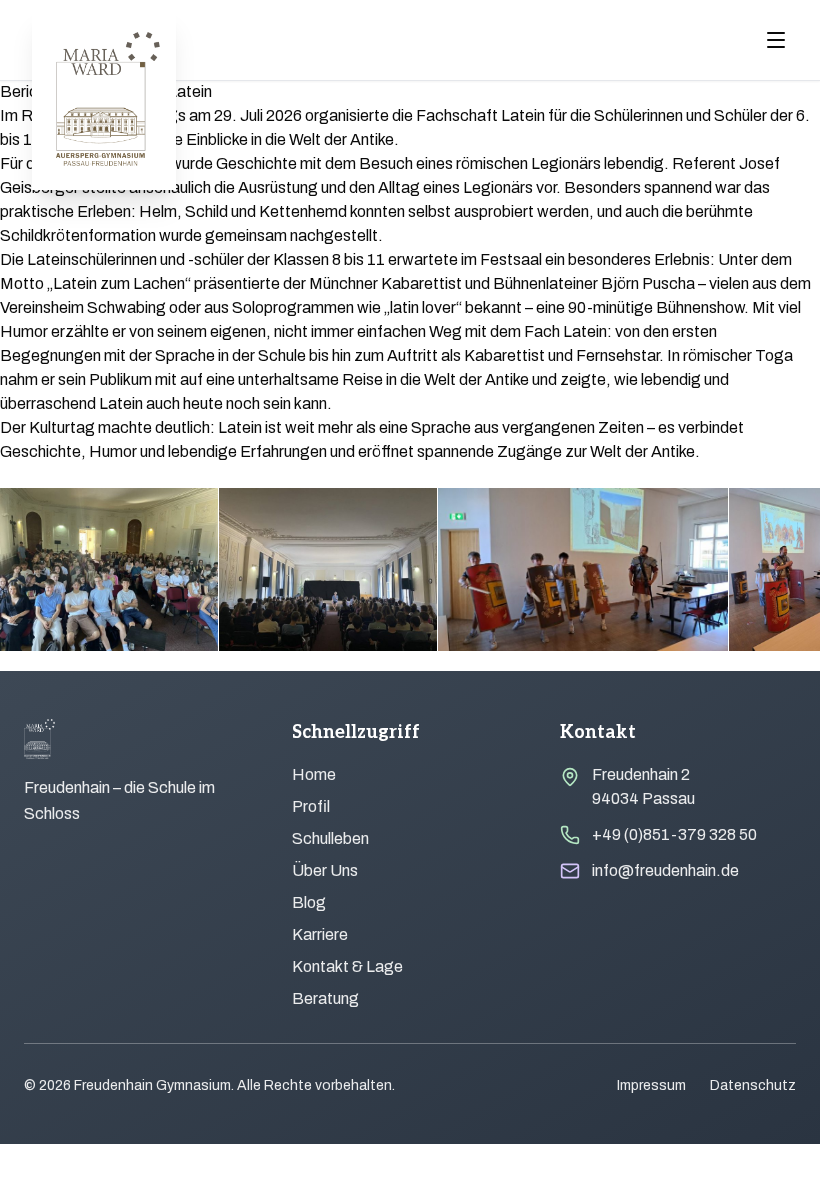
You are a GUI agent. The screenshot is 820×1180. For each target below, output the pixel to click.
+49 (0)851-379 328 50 (674, 834)
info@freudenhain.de (665, 870)
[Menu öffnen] (776, 40)
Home (314, 774)
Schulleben (330, 838)
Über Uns (325, 870)
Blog (309, 902)
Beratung (325, 998)
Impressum (651, 1085)
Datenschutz (753, 1085)
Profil (311, 806)
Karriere (320, 934)
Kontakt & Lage (347, 966)
